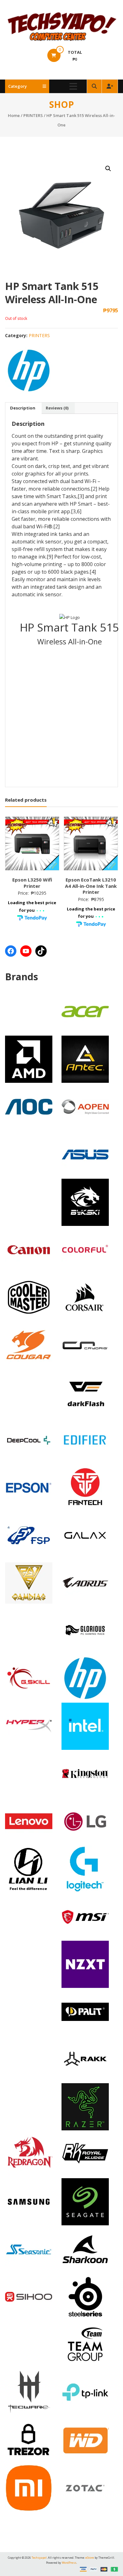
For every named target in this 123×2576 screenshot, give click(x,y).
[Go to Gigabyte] (85, 1582)
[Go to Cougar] (29, 1344)
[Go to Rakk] (85, 2059)
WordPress (69, 2563)
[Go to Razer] (85, 2106)
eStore (90, 2558)
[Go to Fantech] (85, 1487)
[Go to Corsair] (85, 1297)
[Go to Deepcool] (29, 1439)
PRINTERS (33, 115)
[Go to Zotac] (85, 2487)
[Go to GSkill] (29, 1677)
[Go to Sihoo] (29, 2296)
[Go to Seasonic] (29, 2249)
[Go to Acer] (85, 1011)
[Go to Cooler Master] (29, 1297)
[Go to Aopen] (85, 1106)
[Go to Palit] (85, 2011)
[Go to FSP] (29, 1535)
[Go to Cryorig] (85, 1344)
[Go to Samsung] (29, 2201)
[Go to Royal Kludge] (85, 2154)
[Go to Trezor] (29, 2439)
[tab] (23, 408)
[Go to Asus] (85, 1154)
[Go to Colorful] (85, 1249)
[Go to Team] (85, 2344)
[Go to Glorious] (85, 1630)
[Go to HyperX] (29, 1725)
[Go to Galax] (85, 1535)
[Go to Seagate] (85, 2201)
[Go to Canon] (29, 1249)
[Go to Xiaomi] (29, 2487)
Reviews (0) (57, 408)
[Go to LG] (85, 1821)
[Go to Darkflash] (85, 1392)
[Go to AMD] (29, 1059)
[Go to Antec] (85, 1059)
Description (23, 408)
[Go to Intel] (85, 1726)
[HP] (29, 370)
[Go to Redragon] (29, 2154)
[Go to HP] (85, 1677)
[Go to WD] (85, 2440)
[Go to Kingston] (85, 1773)
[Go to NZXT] (85, 1964)
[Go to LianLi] (29, 1868)
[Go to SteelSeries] (85, 2296)
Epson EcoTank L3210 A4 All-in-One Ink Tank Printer (91, 886)
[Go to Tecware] (29, 2391)
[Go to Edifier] (85, 1439)
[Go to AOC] (29, 1106)
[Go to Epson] (29, 1487)
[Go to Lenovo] (29, 1821)
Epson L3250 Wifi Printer (32, 883)
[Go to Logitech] (85, 1868)
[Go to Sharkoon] (85, 2249)
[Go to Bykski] (85, 1202)
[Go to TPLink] (85, 2391)
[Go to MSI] (85, 1916)
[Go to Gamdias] (29, 1582)
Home (14, 115)
